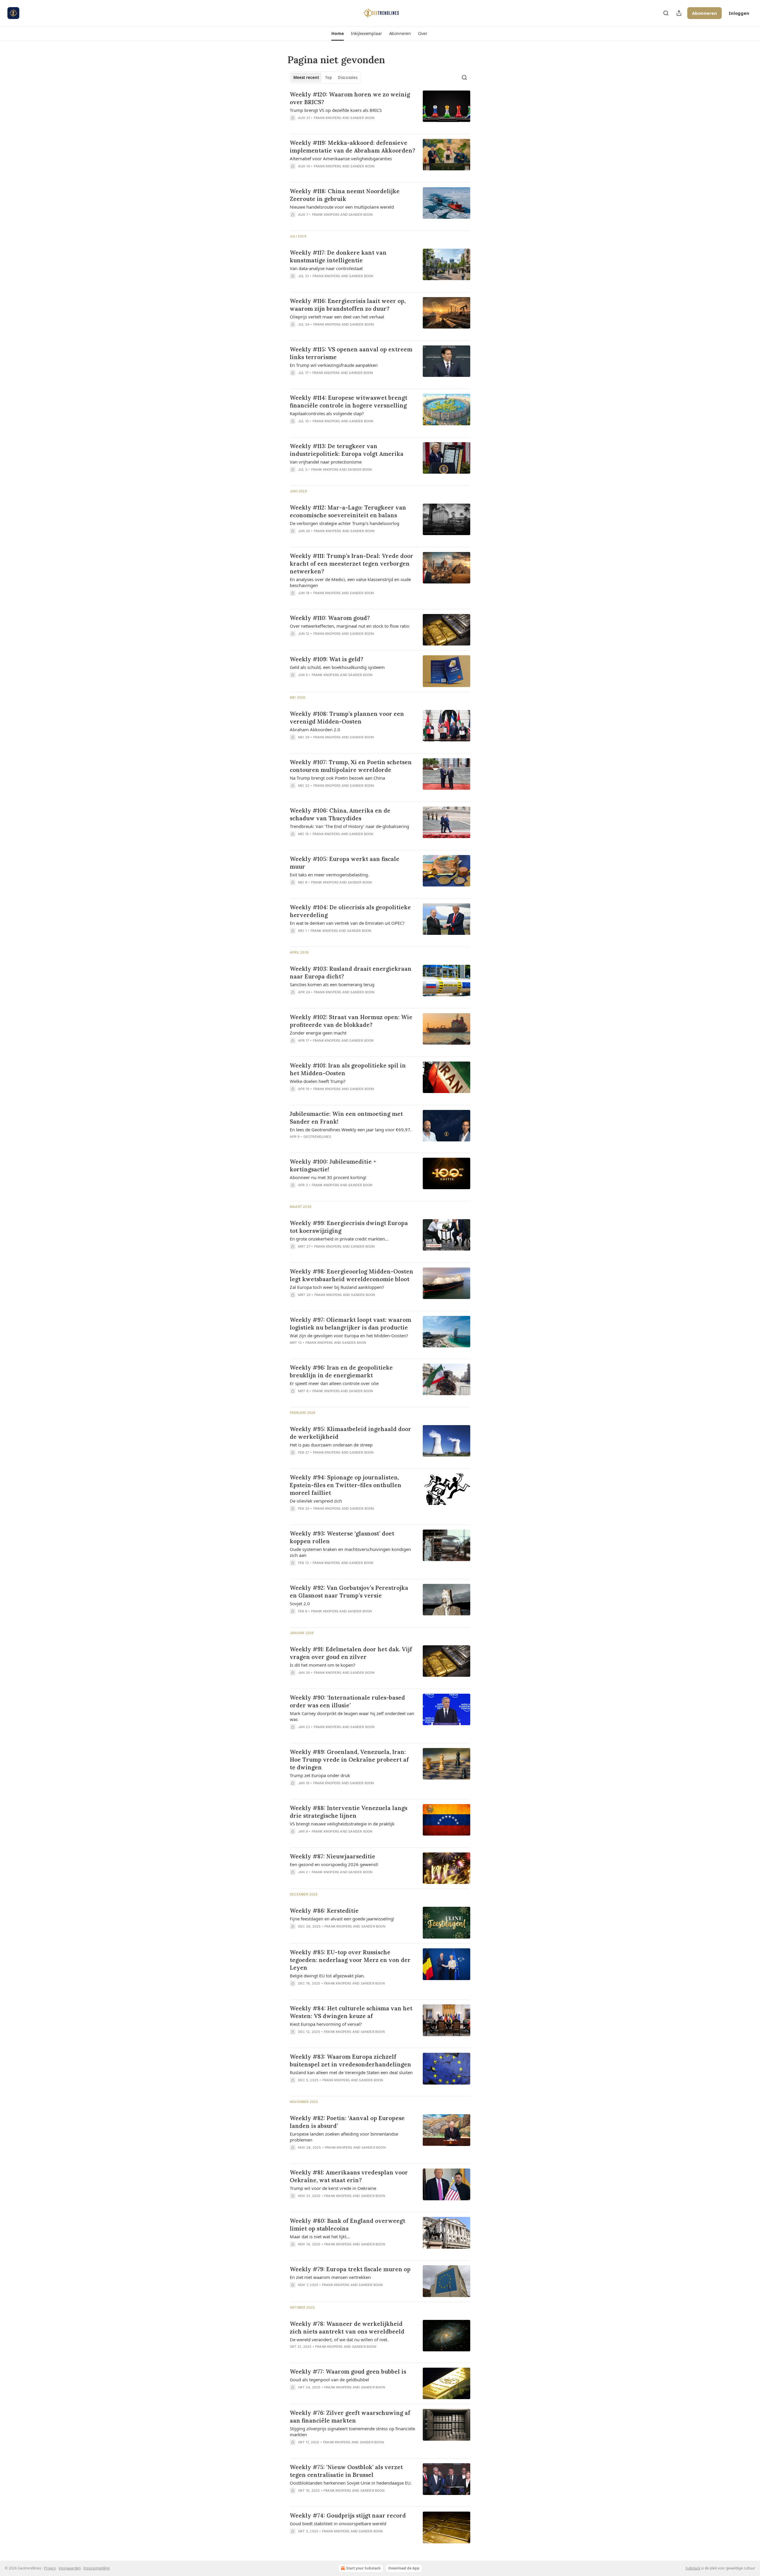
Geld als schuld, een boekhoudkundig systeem (337, 667)
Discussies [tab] (348, 77)
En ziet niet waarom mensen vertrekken (330, 2277)
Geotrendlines (317, 1137)
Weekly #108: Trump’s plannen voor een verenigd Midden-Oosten (347, 718)
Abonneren (704, 13)
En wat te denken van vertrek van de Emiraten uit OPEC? (347, 923)
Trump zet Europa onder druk (320, 1775)
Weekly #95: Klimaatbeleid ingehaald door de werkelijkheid (350, 1433)
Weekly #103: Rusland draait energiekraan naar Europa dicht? (351, 973)
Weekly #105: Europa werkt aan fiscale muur (345, 863)
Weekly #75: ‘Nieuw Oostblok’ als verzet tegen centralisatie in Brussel (346, 2471)
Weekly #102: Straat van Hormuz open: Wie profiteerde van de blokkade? (351, 1021)
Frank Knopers (328, 118)
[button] (337, 34)
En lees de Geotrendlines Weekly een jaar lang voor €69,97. (351, 1130)
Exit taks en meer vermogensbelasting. (329, 875)
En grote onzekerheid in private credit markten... (339, 1239)
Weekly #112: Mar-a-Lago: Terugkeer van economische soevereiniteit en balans (348, 511)
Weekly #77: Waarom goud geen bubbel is (348, 2372)
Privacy (50, 2568)
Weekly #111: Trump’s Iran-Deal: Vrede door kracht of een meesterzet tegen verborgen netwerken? (351, 564)
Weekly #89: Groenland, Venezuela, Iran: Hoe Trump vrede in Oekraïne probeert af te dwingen (349, 1760)
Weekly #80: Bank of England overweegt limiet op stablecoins (347, 2225)
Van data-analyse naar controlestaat (326, 268)
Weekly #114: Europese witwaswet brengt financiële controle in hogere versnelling (349, 402)
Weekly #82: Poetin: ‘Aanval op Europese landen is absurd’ (347, 2122)
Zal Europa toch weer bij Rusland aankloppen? (337, 1287)
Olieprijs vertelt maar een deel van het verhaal (337, 317)
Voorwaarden (70, 2568)
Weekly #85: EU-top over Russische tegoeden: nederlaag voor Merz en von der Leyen (350, 1960)
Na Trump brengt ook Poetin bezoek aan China (337, 778)
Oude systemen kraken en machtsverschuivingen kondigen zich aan (350, 1552)
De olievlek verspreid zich (316, 1501)
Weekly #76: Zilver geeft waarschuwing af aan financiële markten (350, 2417)
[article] (380, 110)
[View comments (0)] (335, 126)
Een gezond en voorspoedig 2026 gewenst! (334, 1864)
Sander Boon (362, 118)
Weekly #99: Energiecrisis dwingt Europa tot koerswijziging (349, 1227)
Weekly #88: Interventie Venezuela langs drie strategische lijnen (349, 1812)
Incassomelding (96, 2568)
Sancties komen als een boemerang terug (332, 984)
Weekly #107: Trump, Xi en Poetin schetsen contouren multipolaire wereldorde (351, 766)
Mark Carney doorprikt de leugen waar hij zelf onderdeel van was (352, 1716)
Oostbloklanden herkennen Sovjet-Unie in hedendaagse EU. (351, 2483)
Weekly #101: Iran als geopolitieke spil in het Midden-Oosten (348, 1069)
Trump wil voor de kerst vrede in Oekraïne (333, 2188)
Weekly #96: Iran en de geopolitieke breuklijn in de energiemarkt (341, 1371)
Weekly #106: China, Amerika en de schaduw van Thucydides (340, 814)
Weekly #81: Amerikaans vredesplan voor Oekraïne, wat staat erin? (349, 2176)
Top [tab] (328, 77)
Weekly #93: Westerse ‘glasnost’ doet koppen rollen (342, 1537)
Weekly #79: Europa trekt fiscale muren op (350, 2269)
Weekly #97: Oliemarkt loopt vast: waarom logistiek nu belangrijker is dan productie (350, 1324)
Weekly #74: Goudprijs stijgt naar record (348, 2515)
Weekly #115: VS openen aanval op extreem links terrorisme (351, 353)
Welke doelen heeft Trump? (318, 1081)
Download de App (404, 2568)
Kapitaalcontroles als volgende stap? (327, 413)
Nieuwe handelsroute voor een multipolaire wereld (342, 207)
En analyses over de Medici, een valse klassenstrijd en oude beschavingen (350, 582)
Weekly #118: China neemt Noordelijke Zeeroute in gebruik (345, 195)
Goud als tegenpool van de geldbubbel (329, 2380)
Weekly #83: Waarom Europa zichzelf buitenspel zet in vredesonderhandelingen (350, 2061)
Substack (693, 2568)
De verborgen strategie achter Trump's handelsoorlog (345, 523)
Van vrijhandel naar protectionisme (326, 462)
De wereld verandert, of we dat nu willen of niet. (339, 2339)
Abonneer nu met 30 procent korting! (328, 1177)
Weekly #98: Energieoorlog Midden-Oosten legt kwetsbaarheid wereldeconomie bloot (351, 1275)
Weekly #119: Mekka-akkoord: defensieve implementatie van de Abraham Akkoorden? (353, 147)
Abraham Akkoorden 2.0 (315, 729)
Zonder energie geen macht (318, 1033)
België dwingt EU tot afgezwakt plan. (327, 1976)
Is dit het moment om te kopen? (323, 1665)
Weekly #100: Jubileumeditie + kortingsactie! (333, 1165)
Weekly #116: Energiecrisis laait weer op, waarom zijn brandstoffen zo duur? (348, 305)
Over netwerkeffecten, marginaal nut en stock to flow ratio (350, 626)
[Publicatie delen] (679, 13)
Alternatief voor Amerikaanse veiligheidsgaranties (341, 158)
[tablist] (325, 77)
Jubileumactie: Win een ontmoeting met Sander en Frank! (346, 1118)
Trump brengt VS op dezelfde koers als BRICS (336, 110)
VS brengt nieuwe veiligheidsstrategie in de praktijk (342, 1824)
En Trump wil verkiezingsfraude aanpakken (334, 365)
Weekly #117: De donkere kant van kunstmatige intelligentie (338, 256)
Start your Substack (363, 2568)
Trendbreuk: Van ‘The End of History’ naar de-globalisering (349, 826)
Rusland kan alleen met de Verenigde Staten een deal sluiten (351, 2072)
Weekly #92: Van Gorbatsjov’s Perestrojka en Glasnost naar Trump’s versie (349, 1592)
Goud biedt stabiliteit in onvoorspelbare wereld (338, 2523)
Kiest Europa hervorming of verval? (326, 2024)
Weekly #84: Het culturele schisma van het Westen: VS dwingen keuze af (351, 2012)
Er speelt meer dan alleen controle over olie (334, 1383)
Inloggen (739, 13)
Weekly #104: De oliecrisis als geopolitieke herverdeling (350, 911)
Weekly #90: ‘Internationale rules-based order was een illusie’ (347, 1701)
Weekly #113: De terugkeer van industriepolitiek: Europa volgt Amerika (347, 450)
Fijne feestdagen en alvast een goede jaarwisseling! (342, 1919)
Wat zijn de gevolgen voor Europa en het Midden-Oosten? (349, 1335)
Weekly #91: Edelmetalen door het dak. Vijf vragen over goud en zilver (351, 1653)
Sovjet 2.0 (300, 1603)
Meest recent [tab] (306, 77)
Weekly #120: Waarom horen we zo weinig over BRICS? (350, 98)
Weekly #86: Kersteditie (324, 1911)
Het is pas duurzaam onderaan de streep (331, 1445)
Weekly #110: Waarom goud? (330, 618)
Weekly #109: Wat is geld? (327, 659)
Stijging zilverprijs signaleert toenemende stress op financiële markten (352, 2431)
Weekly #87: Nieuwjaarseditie (332, 1856)
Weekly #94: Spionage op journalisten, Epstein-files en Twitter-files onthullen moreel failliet (346, 1485)
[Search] (666, 13)
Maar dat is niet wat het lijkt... (320, 2236)
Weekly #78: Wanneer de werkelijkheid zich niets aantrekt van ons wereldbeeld (347, 2328)
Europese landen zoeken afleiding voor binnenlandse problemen (344, 2137)
